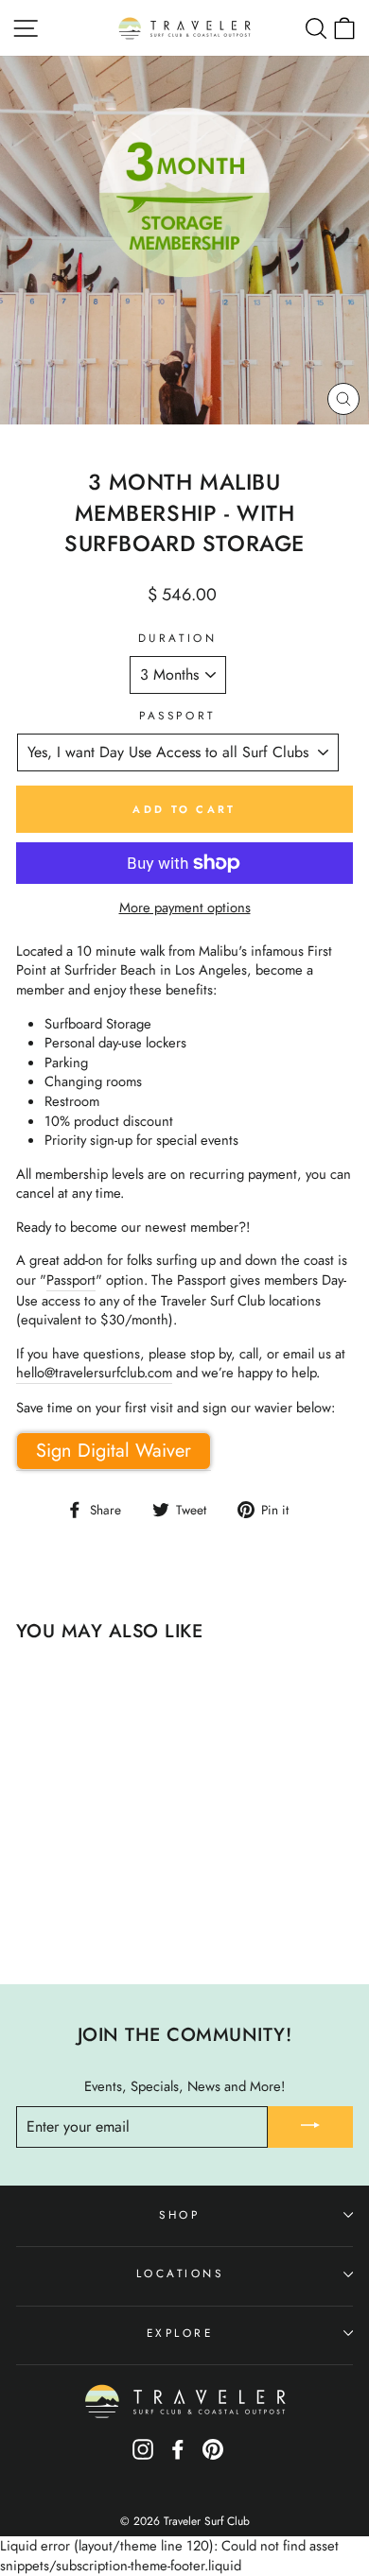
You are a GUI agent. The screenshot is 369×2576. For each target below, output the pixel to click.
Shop (179, 2214)
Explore (180, 2333)
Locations (180, 2273)
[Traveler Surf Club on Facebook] (178, 2455)
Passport (177, 716)
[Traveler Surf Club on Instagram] (143, 2455)
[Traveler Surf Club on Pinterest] (213, 2455)
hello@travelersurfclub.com (94, 1373)
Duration (177, 638)
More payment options (185, 908)
